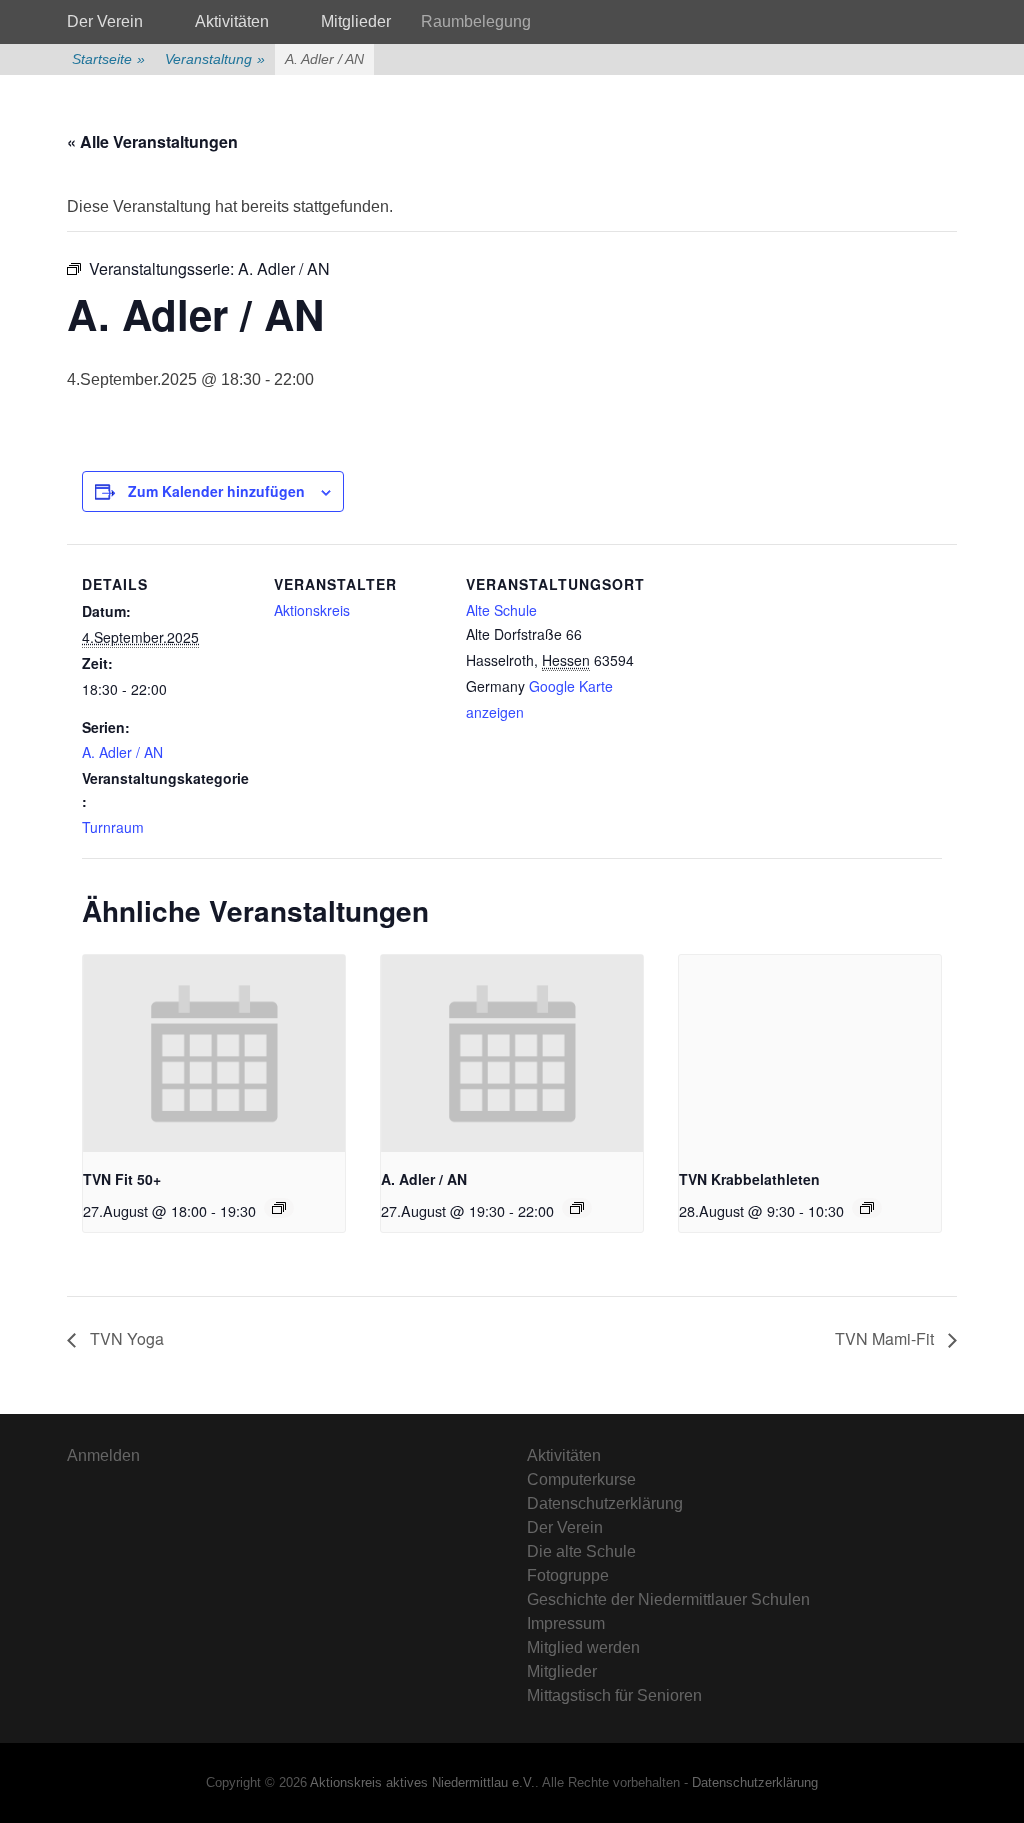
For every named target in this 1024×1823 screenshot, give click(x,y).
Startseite (108, 59)
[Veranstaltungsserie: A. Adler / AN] (577, 1208)
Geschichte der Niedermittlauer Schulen (668, 1599)
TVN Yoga (125, 1338)
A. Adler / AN (122, 752)
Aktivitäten (232, 21)
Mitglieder (356, 21)
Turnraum (113, 827)
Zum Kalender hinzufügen (216, 491)
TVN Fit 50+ (122, 1179)
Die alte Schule (581, 1551)
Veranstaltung (215, 59)
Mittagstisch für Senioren (614, 1695)
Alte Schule (501, 610)
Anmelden (103, 1455)
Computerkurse (581, 1479)
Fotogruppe (568, 1575)
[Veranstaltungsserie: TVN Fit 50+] (279, 1208)
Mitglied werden (583, 1647)
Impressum (566, 1623)
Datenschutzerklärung (605, 1503)
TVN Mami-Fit (886, 1338)
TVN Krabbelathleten (749, 1179)
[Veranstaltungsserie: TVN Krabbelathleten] (867, 1208)
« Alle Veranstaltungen (152, 141)
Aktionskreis (312, 610)
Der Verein (105, 21)
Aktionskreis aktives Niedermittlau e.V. (422, 1782)
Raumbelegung (476, 21)
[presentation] (214, 1053)
